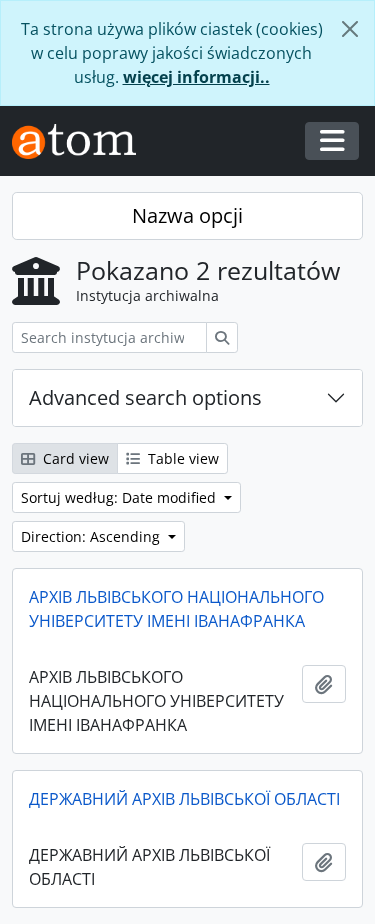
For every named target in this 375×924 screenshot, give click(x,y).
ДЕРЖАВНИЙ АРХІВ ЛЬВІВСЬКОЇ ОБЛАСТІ (184, 799)
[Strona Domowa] (82, 141)
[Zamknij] (350, 29)
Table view (181, 458)
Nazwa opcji (187, 215)
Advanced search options (145, 397)
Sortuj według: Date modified (120, 497)
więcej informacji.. (196, 77)
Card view (74, 458)
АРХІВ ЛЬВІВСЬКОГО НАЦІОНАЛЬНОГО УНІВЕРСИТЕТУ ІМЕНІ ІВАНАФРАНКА (176, 609)
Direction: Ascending (92, 536)
